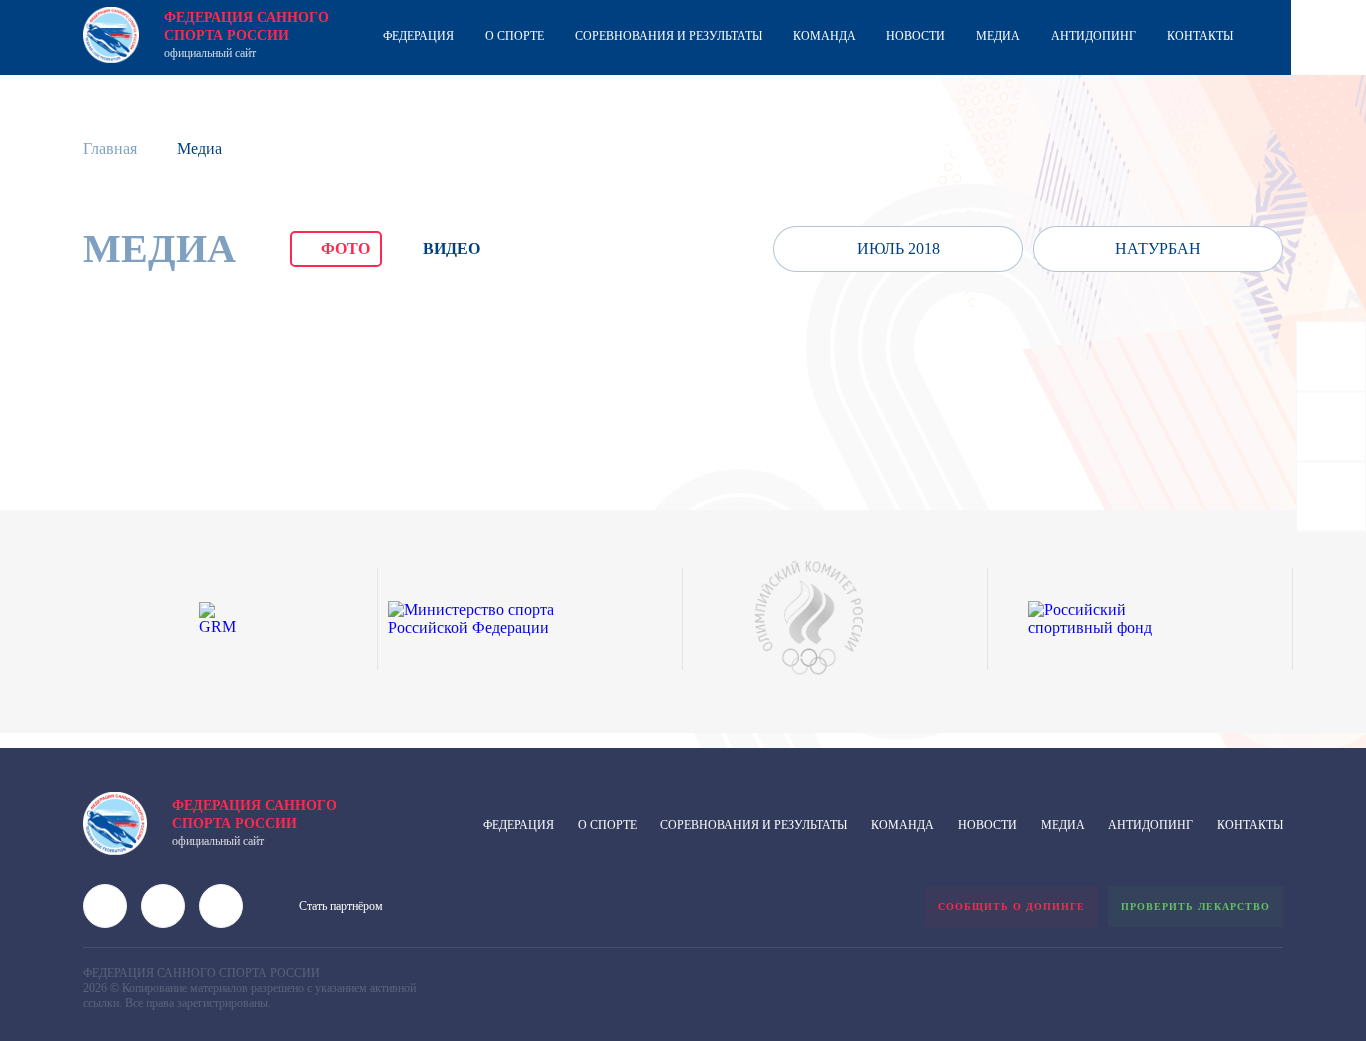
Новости (915, 36)
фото (345, 248)
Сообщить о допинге (1011, 906)
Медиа (998, 36)
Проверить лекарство (1195, 906)
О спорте (514, 36)
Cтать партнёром (341, 906)
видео (451, 248)
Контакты (1200, 36)
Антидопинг (1093, 36)
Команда (824, 36)
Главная (110, 148)
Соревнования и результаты (668, 36)
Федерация (418, 36)
